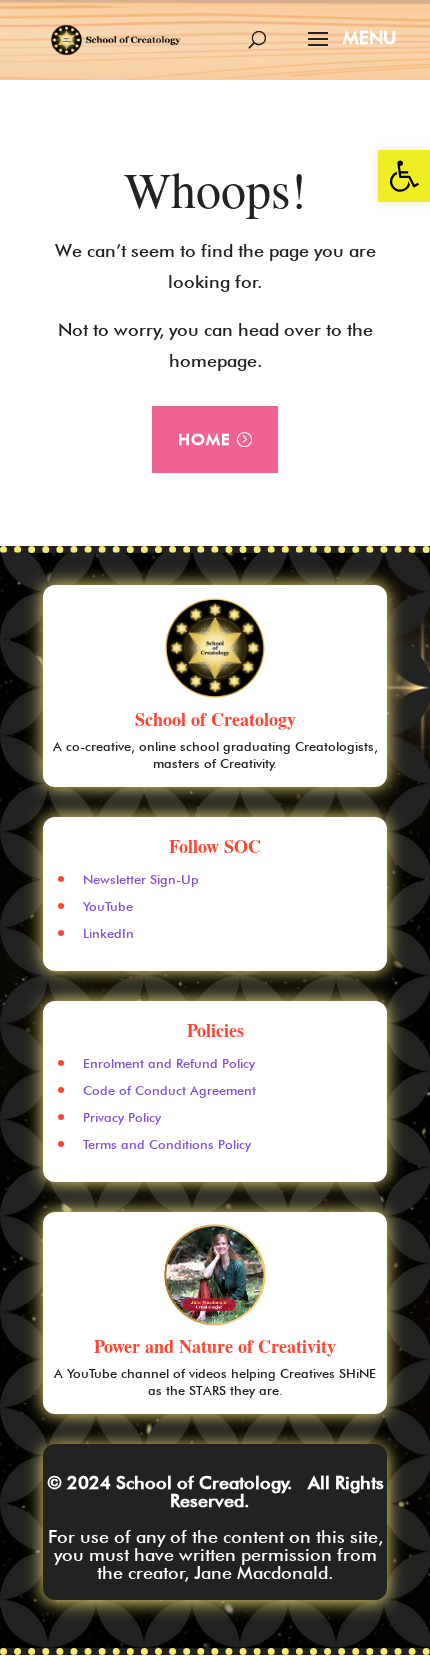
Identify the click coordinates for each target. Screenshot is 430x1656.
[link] (404, 176)
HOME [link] (204, 439)
